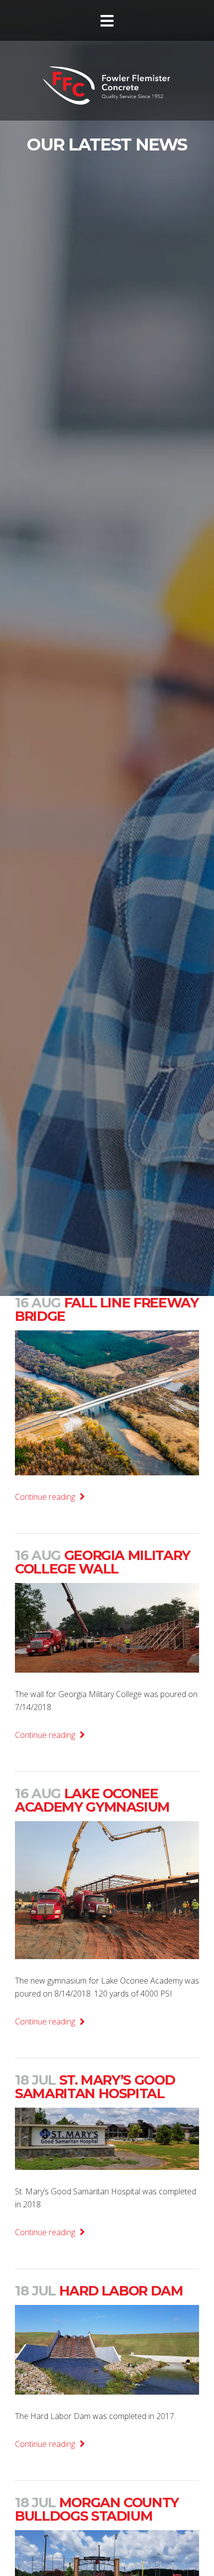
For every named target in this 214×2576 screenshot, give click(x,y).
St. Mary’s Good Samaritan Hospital (95, 2087)
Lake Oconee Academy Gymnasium (92, 1800)
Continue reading (46, 1497)
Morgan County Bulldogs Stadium (97, 2509)
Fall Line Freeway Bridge (107, 1309)
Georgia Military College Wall (103, 1562)
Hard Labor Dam (99, 2291)
